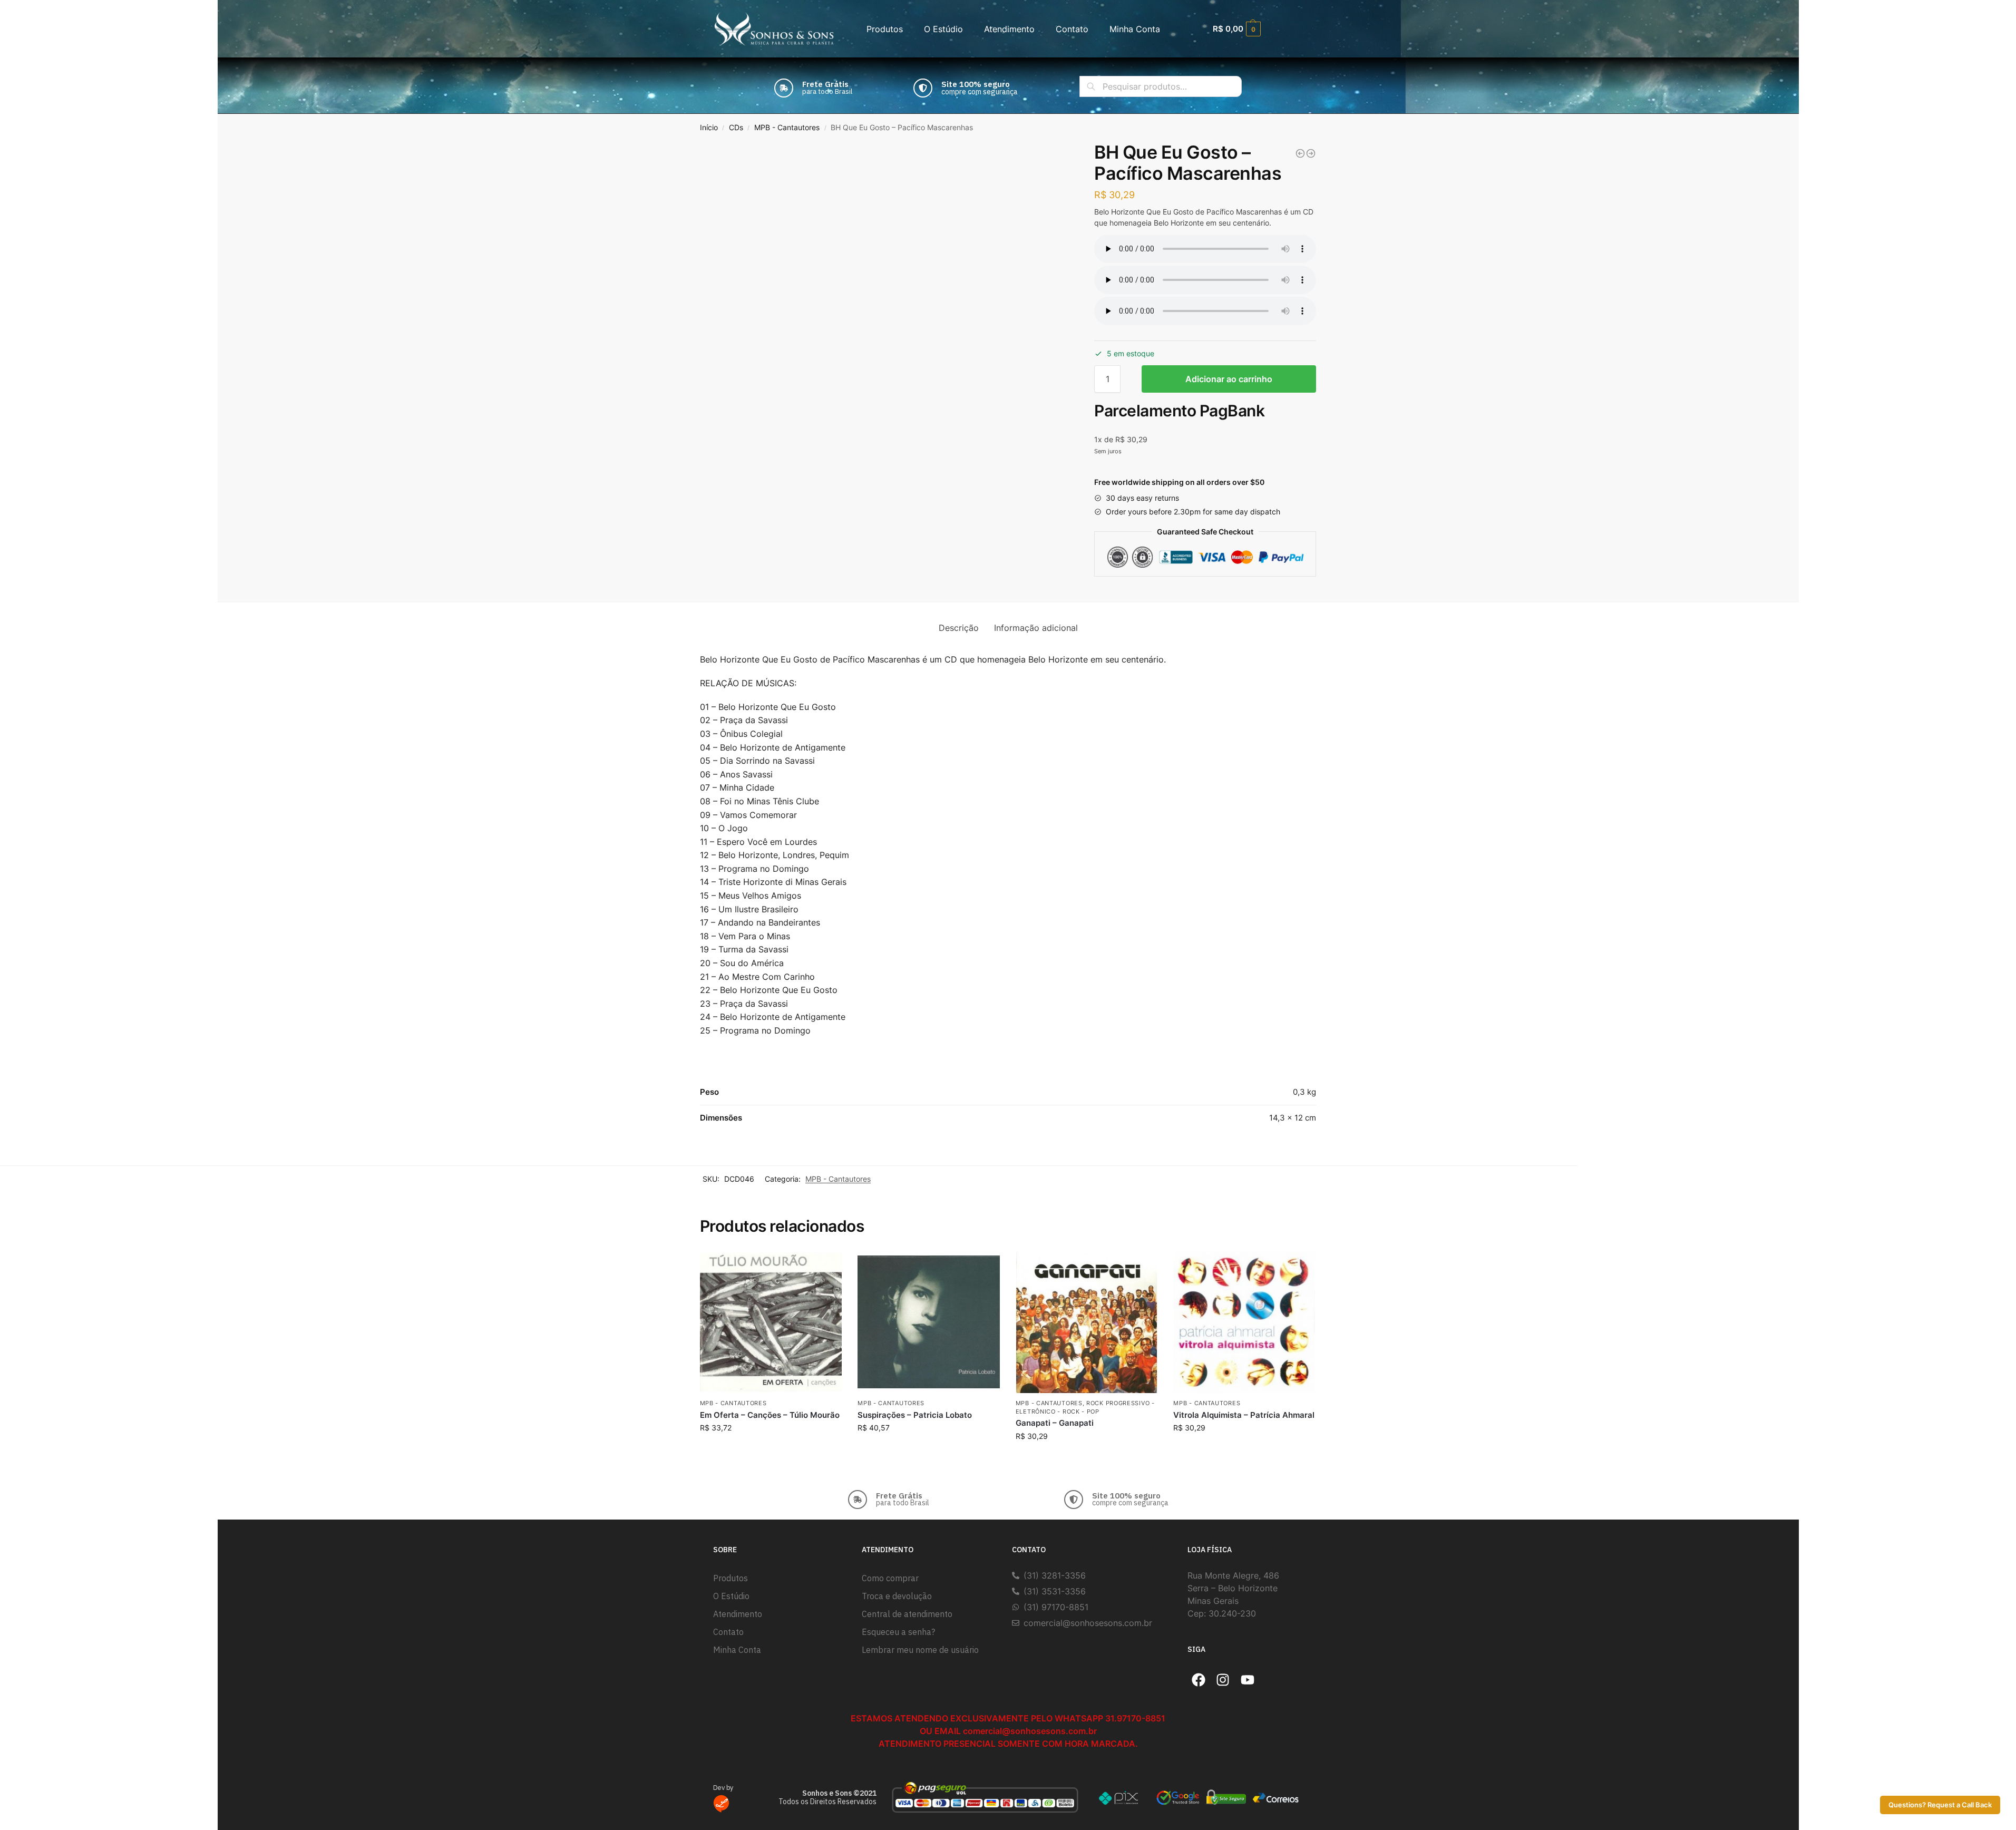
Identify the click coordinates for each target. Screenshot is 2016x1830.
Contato (1072, 29)
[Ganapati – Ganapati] (1087, 1322)
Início (709, 128)
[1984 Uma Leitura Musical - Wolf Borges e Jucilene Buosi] (1300, 153)
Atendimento (1009, 29)
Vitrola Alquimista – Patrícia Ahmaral (1244, 1415)
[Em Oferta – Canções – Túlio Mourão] (771, 1322)
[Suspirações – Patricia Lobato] (929, 1322)
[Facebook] (1199, 1680)
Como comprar (890, 1578)
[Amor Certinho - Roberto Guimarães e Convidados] (1311, 153)
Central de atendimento (907, 1614)
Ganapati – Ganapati (1055, 1423)
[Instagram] (1223, 1680)
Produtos (885, 29)
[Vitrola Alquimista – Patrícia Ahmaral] (1244, 1322)
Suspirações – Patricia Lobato (915, 1415)
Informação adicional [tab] (1036, 628)
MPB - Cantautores (787, 128)
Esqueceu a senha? (898, 1632)
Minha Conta (1135, 29)
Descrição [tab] (959, 628)
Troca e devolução (897, 1596)
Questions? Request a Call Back (1940, 1805)
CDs (736, 128)
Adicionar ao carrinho (1229, 379)
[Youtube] (1248, 1680)
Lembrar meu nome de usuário (920, 1650)
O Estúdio (943, 29)
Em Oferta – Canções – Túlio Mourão (770, 1415)
